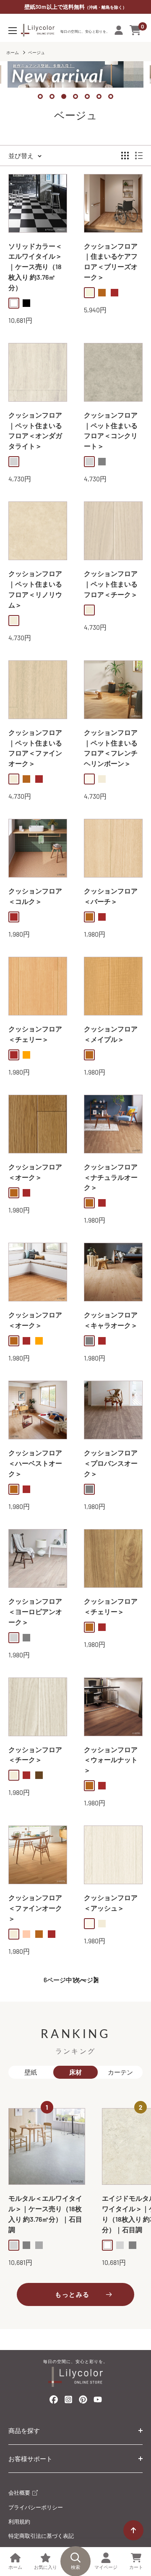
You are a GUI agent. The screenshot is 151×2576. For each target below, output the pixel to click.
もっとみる (72, 2294)
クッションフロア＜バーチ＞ (111, 896)
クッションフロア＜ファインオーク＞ (35, 1908)
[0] (136, 30)
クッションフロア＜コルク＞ (35, 896)
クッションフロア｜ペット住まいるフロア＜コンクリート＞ (111, 430)
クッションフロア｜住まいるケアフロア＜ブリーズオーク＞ (111, 261)
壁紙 (31, 2072)
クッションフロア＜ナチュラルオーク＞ (111, 1177)
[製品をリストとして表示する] (139, 156)
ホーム (13, 52)
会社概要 (20, 2493)
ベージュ (36, 52)
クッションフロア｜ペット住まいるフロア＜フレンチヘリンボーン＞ (111, 748)
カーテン (120, 2072)
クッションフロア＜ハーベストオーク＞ (35, 1463)
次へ (80, 1980)
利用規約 (19, 2521)
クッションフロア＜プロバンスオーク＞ (111, 1463)
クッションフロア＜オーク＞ (35, 1172)
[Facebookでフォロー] (54, 2401)
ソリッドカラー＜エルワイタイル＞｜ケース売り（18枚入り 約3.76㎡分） (35, 267)
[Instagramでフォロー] (68, 2402)
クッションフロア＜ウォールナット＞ (111, 1760)
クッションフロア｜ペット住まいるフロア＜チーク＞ (111, 584)
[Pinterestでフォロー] (83, 2401)
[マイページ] (119, 30)
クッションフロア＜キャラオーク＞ (111, 1320)
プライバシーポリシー (36, 2507)
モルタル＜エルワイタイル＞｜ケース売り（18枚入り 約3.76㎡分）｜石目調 (45, 2214)
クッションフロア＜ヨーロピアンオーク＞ (35, 1611)
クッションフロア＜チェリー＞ (35, 1034)
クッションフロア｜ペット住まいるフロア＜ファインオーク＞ (35, 748)
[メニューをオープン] (13, 31)
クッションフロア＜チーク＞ (35, 1755)
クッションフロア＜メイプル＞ (111, 1034)
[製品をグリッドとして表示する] (125, 156)
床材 (75, 2072)
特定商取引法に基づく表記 (41, 2536)
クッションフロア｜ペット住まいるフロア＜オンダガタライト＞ (35, 430)
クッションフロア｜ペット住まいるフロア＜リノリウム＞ (35, 589)
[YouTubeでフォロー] (98, 2402)
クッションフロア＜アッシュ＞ (111, 1903)
